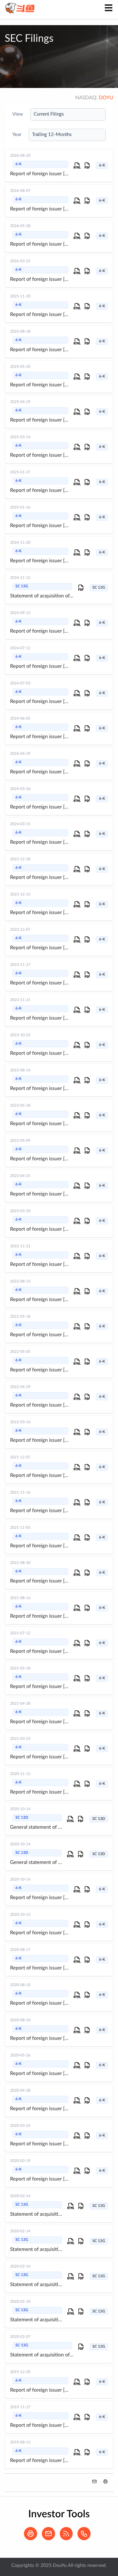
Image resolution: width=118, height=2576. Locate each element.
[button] (105, 2481)
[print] (32, 2539)
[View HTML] (77, 166)
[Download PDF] (87, 166)
